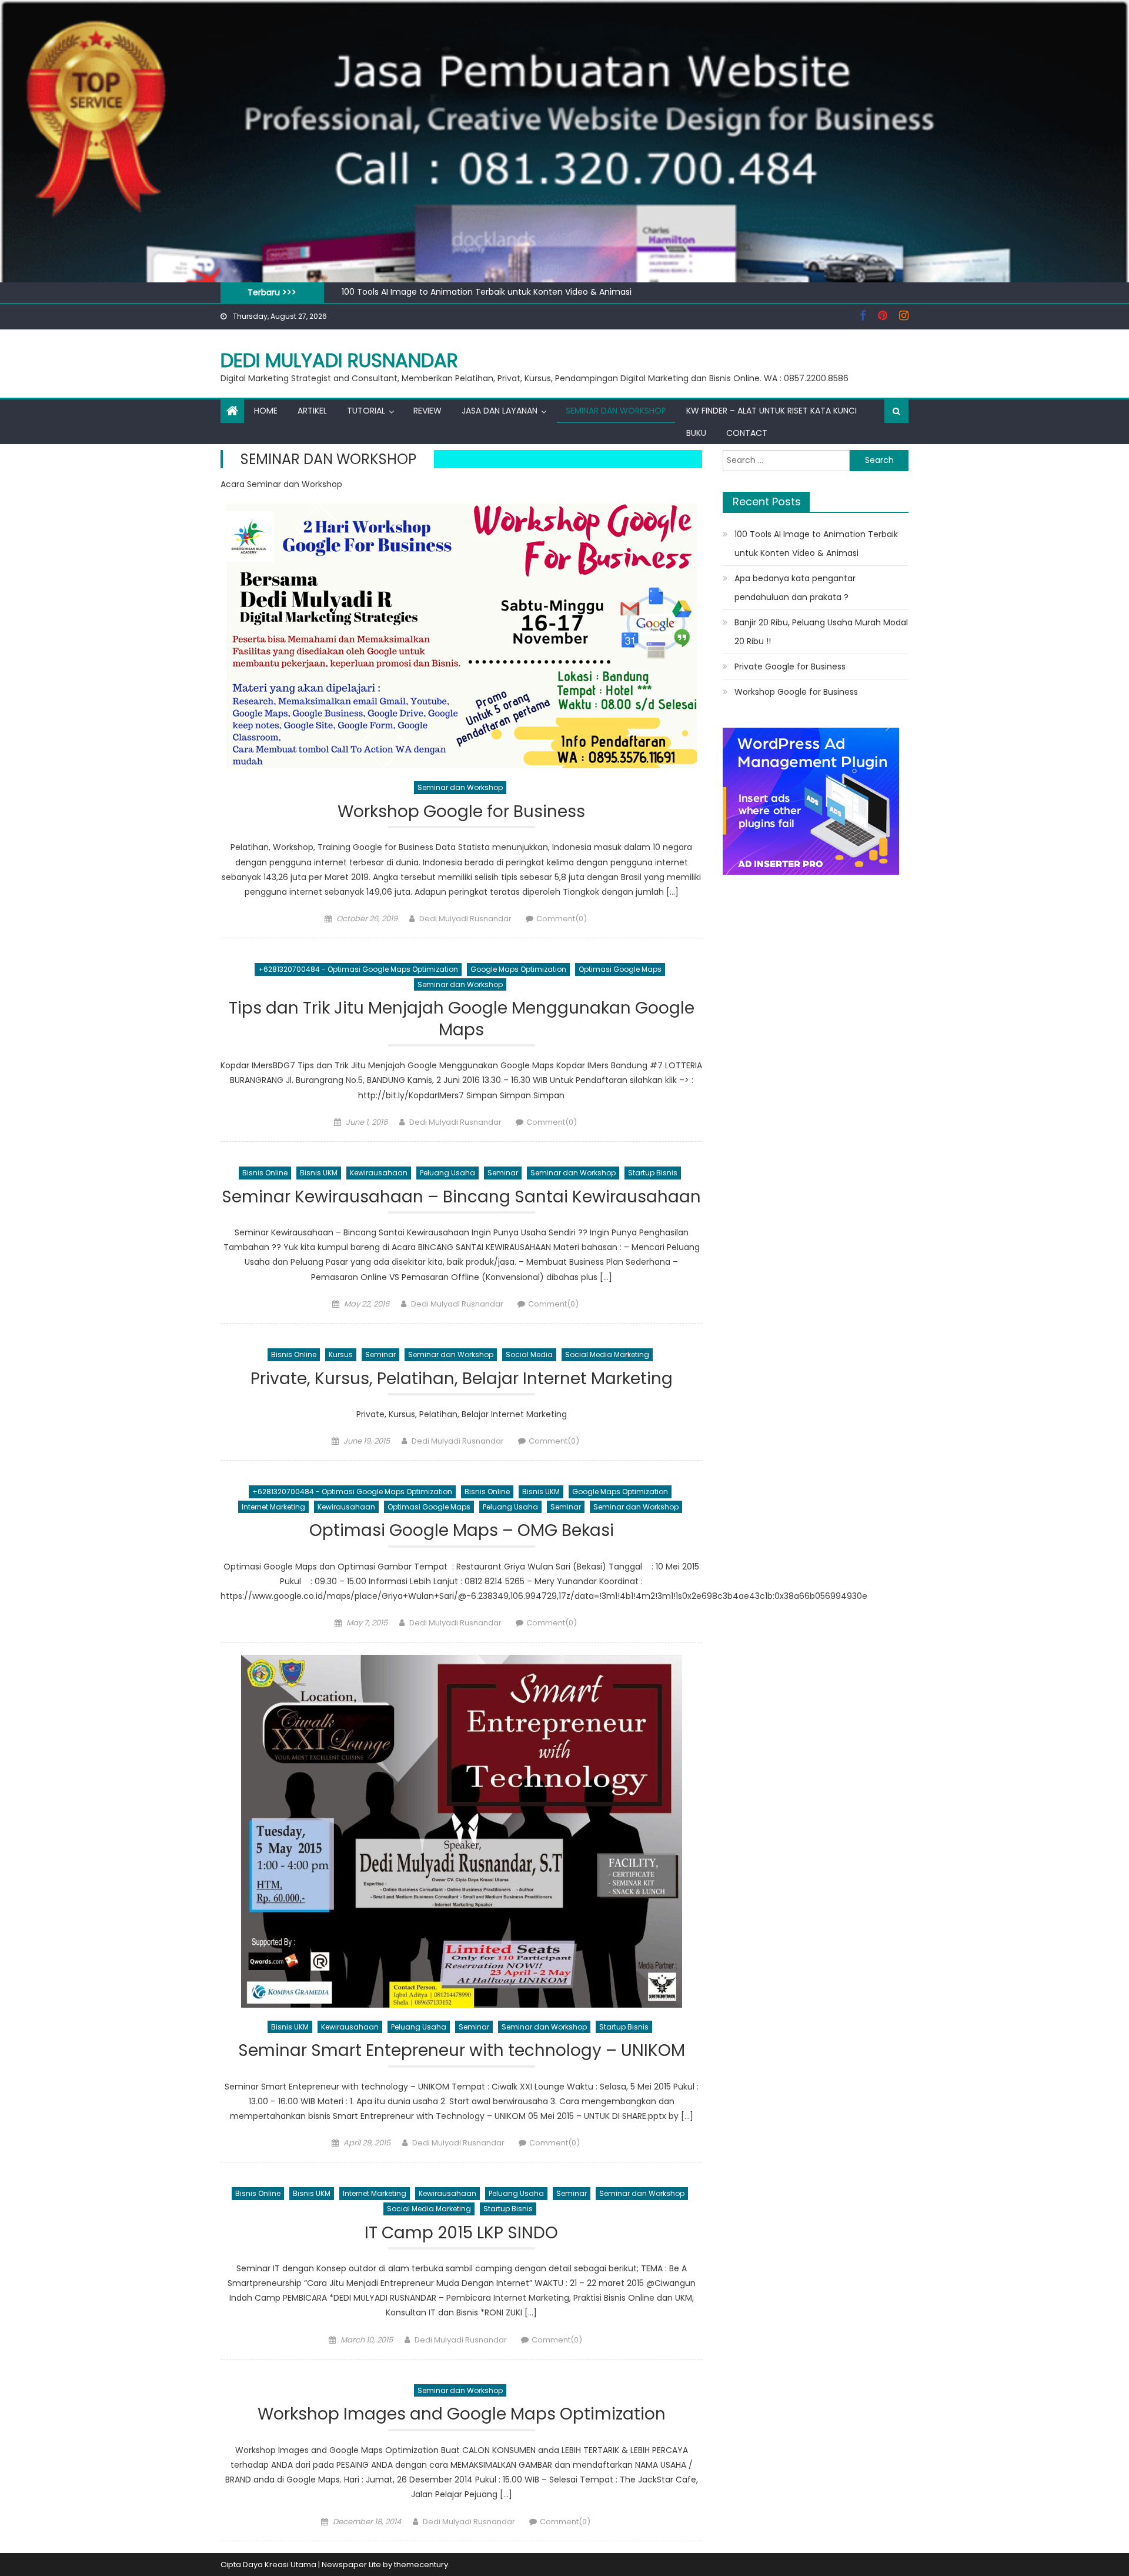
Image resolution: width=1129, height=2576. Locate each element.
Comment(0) (562, 919)
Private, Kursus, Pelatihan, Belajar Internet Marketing (462, 1379)
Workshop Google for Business (461, 812)
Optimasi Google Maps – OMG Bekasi (462, 1531)
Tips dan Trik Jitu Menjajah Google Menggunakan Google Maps (462, 1019)
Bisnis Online (265, 1173)
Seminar (503, 1173)
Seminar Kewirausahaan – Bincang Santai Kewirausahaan (461, 1197)
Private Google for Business (790, 667)
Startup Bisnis (653, 1173)
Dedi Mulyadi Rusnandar (339, 360)
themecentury (421, 2565)
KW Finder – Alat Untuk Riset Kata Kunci (771, 411)
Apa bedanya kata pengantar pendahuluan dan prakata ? (795, 588)
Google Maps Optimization (518, 969)
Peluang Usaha (447, 1173)
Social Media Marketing (607, 1354)
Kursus (341, 1354)
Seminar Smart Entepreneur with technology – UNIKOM (462, 2051)
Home (266, 411)
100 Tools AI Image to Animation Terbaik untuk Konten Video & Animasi (487, 292)
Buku (696, 433)
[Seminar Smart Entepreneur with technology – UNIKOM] (461, 1831)
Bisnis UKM (319, 1173)
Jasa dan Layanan (500, 411)
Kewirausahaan (379, 1173)
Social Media (529, 1354)
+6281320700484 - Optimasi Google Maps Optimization (358, 969)
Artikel (312, 411)
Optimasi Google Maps (620, 969)
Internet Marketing (273, 1507)
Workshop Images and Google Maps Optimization (462, 2415)
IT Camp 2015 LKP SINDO (461, 2233)
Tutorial (366, 411)
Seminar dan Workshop (616, 411)
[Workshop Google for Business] (461, 636)
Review (427, 411)
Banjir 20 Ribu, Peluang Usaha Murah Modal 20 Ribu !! (821, 632)
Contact (747, 433)
